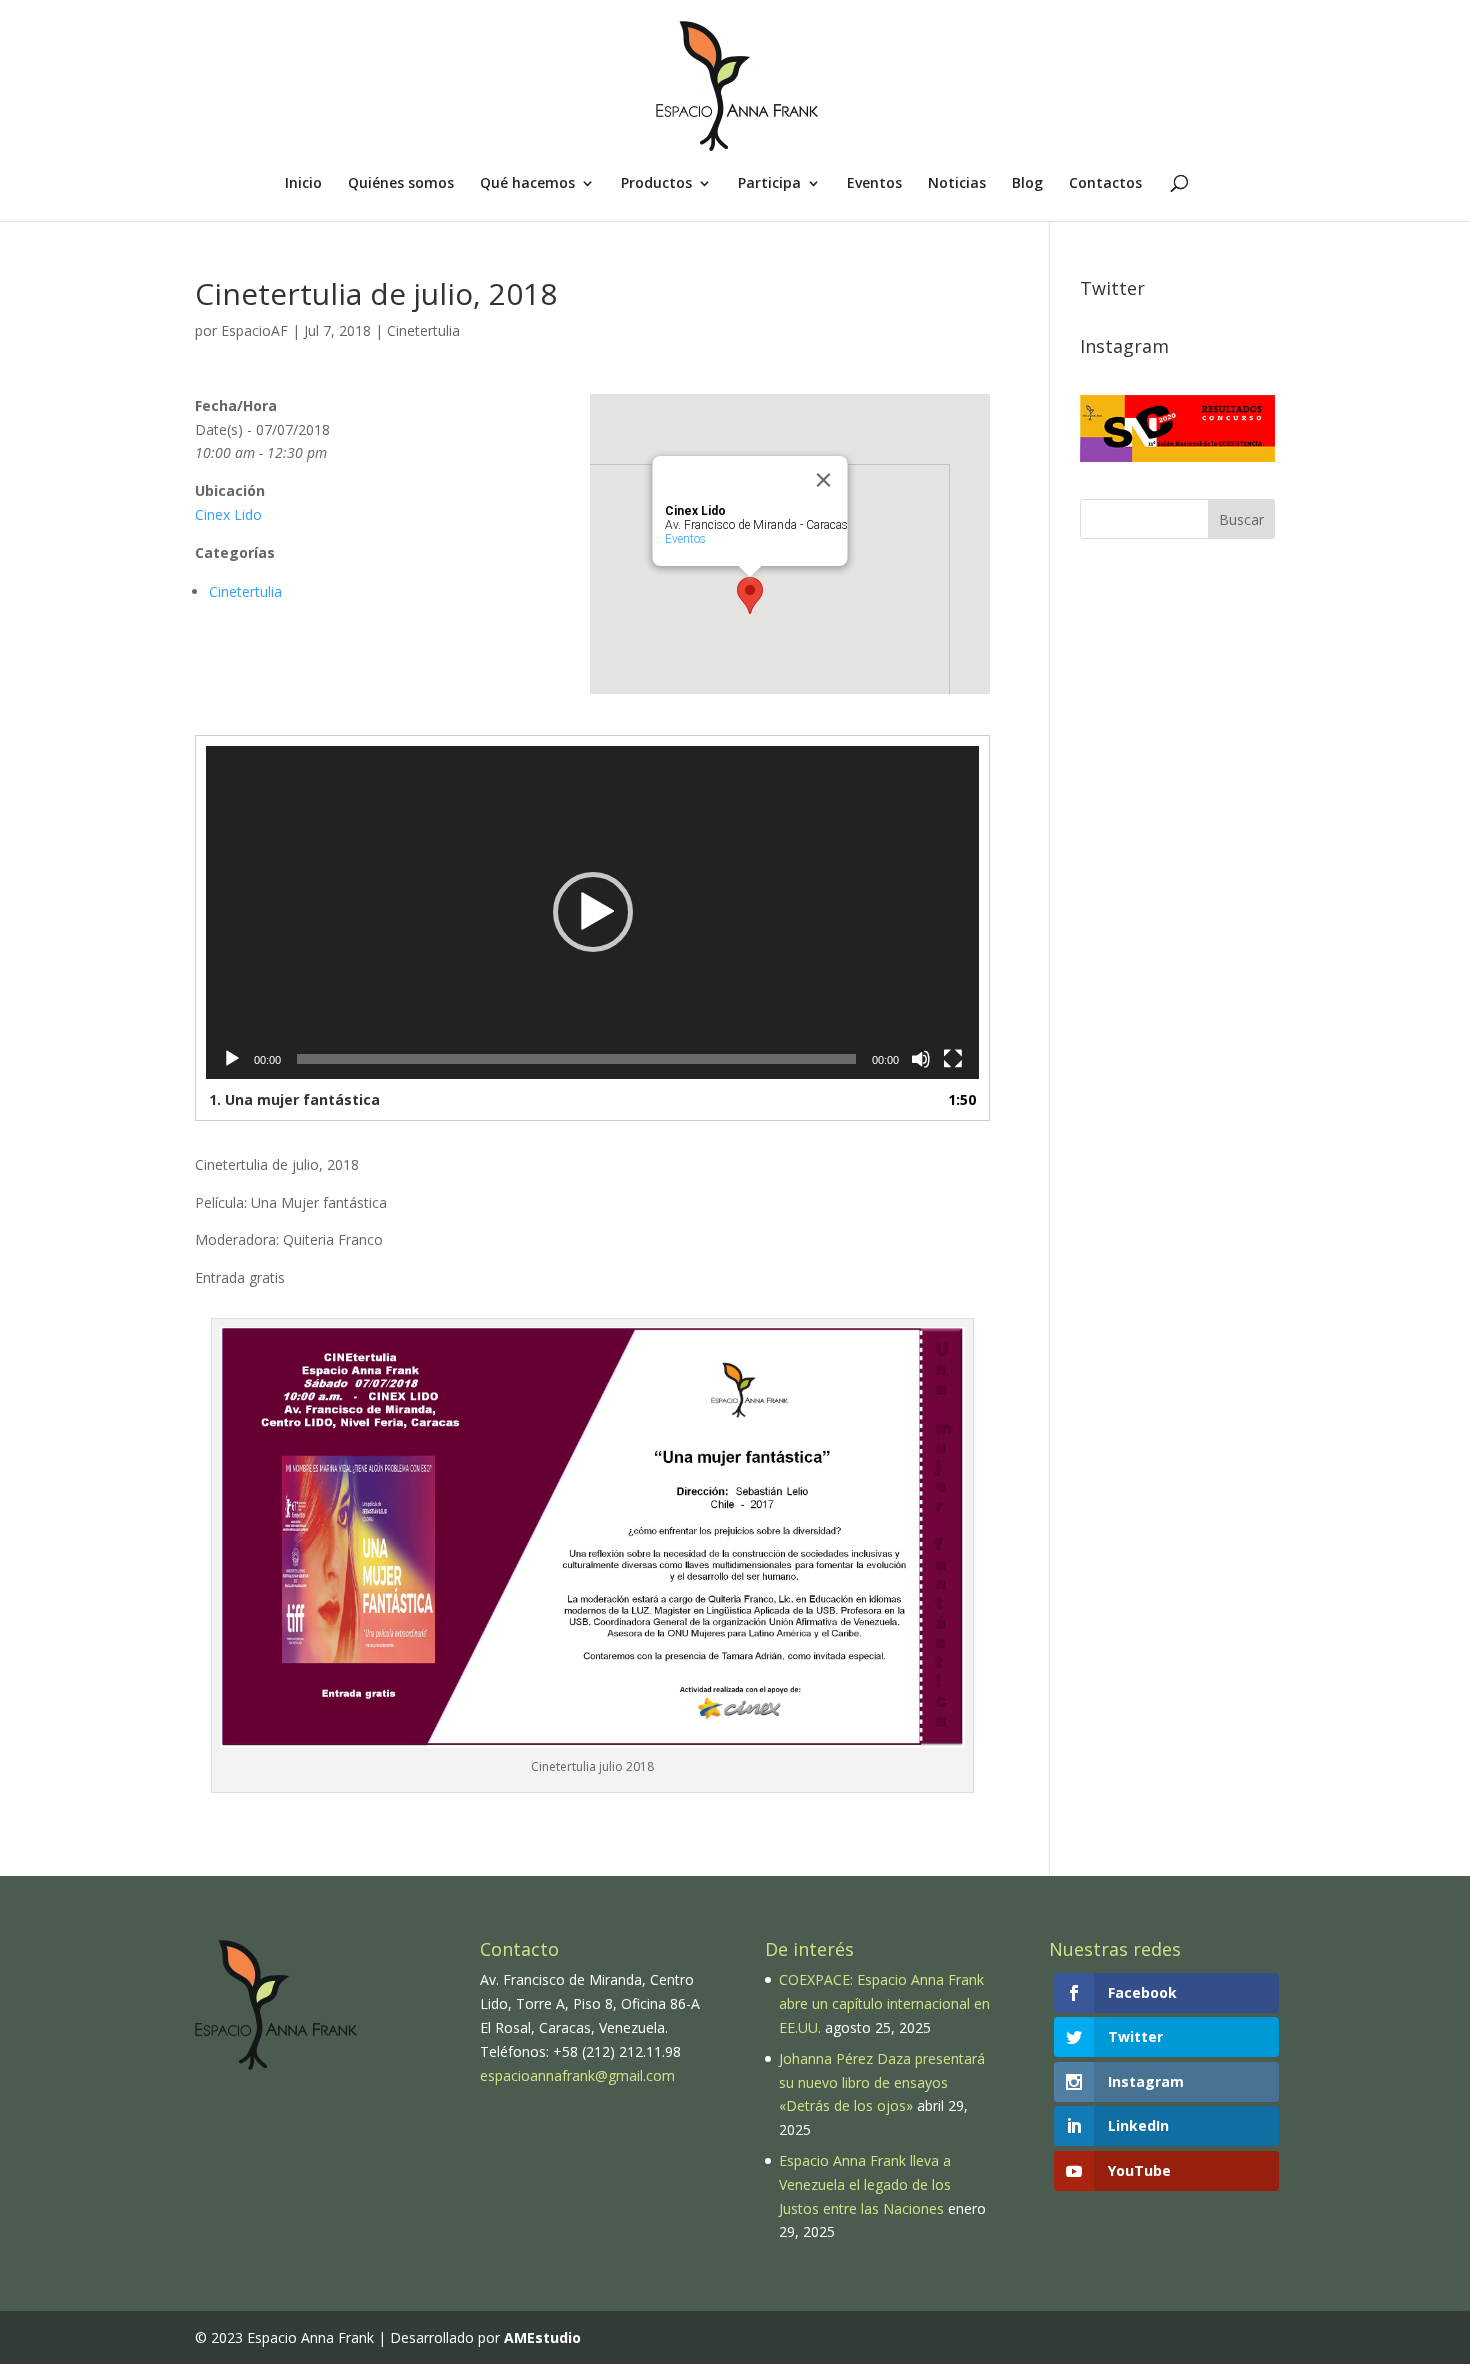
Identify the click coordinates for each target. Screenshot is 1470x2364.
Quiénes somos (401, 184)
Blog (1027, 184)
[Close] (824, 480)
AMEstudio (542, 2337)
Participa (769, 184)
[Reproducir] (232, 1059)
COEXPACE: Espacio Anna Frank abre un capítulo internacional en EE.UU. (884, 2003)
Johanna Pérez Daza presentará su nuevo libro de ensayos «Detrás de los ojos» (882, 2082)
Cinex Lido (228, 514)
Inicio (303, 184)
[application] (592, 912)
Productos (656, 184)
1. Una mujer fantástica (294, 1099)
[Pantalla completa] (953, 1059)
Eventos (874, 184)
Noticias (957, 184)
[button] (593, 912)
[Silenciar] (921, 1059)
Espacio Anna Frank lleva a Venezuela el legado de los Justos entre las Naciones (865, 2184)
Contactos (1105, 184)
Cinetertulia (423, 330)
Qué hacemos (527, 184)
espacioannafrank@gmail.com (577, 2075)
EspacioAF (254, 330)
